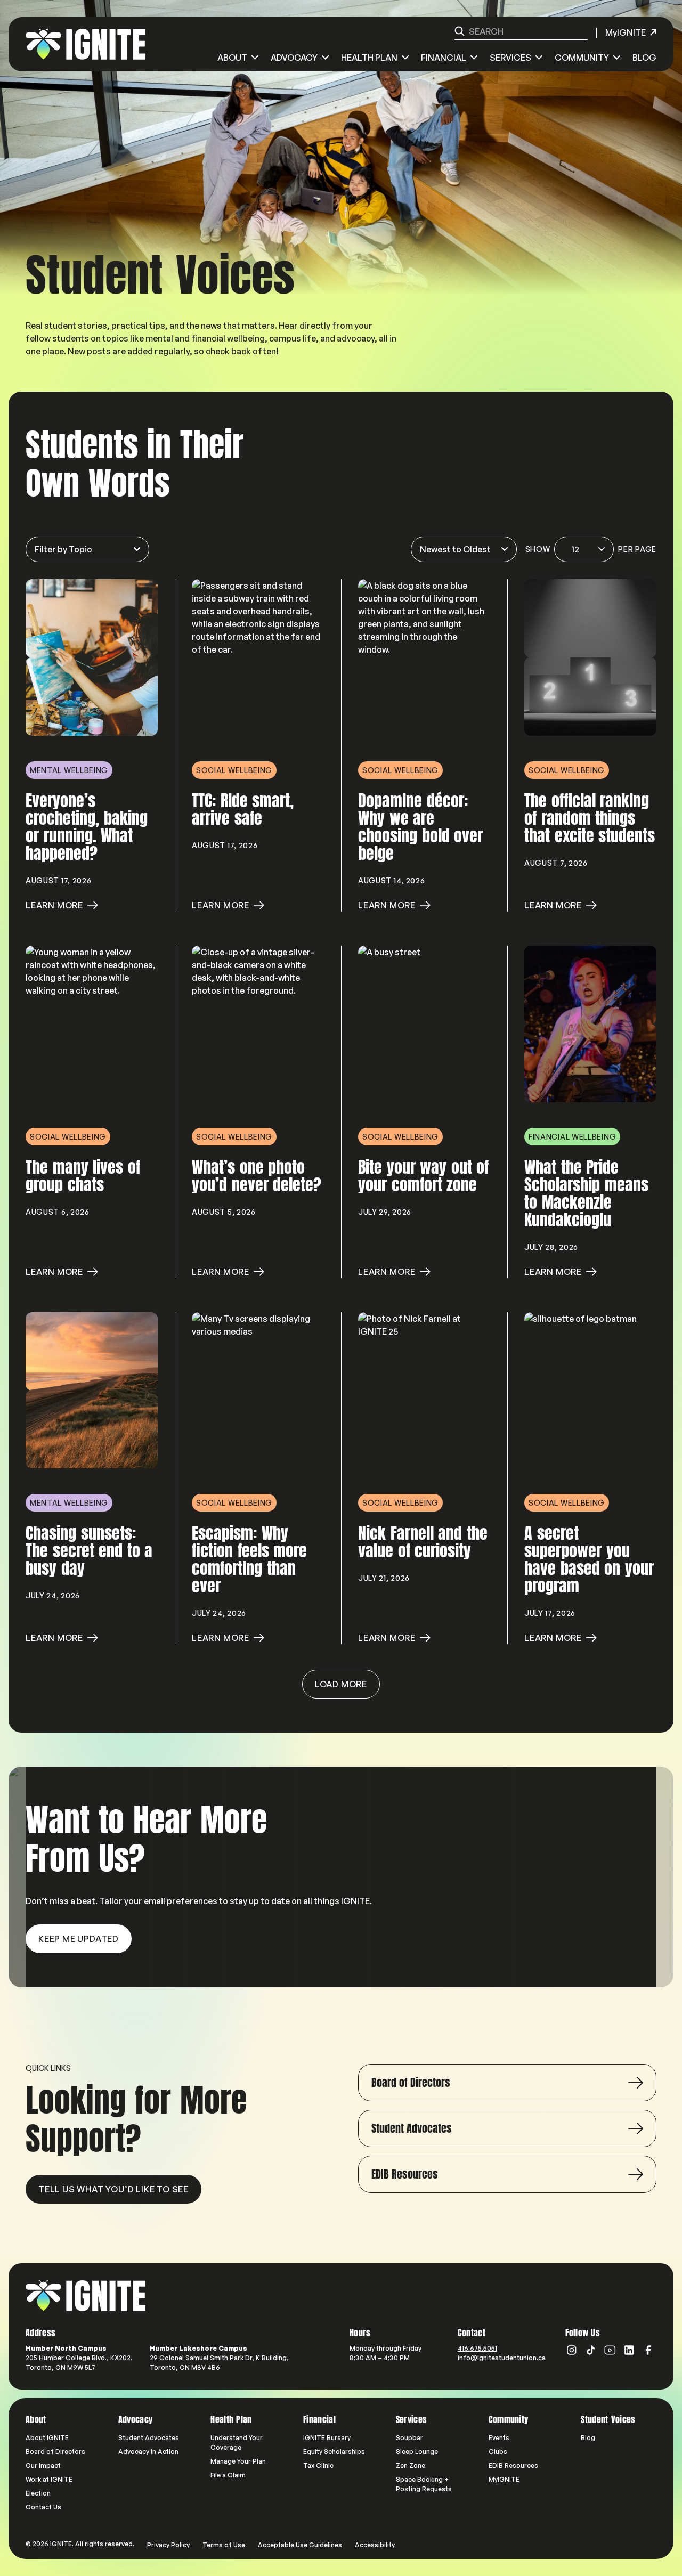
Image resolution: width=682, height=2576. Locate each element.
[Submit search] (460, 31)
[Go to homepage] (86, 2296)
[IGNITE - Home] (86, 44)
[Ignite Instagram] (572, 2350)
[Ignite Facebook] (648, 2350)
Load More (341, 1684)
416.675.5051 (477, 2348)
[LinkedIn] (629, 2350)
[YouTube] (610, 2350)
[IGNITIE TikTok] (591, 2350)
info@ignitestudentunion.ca (502, 2358)
